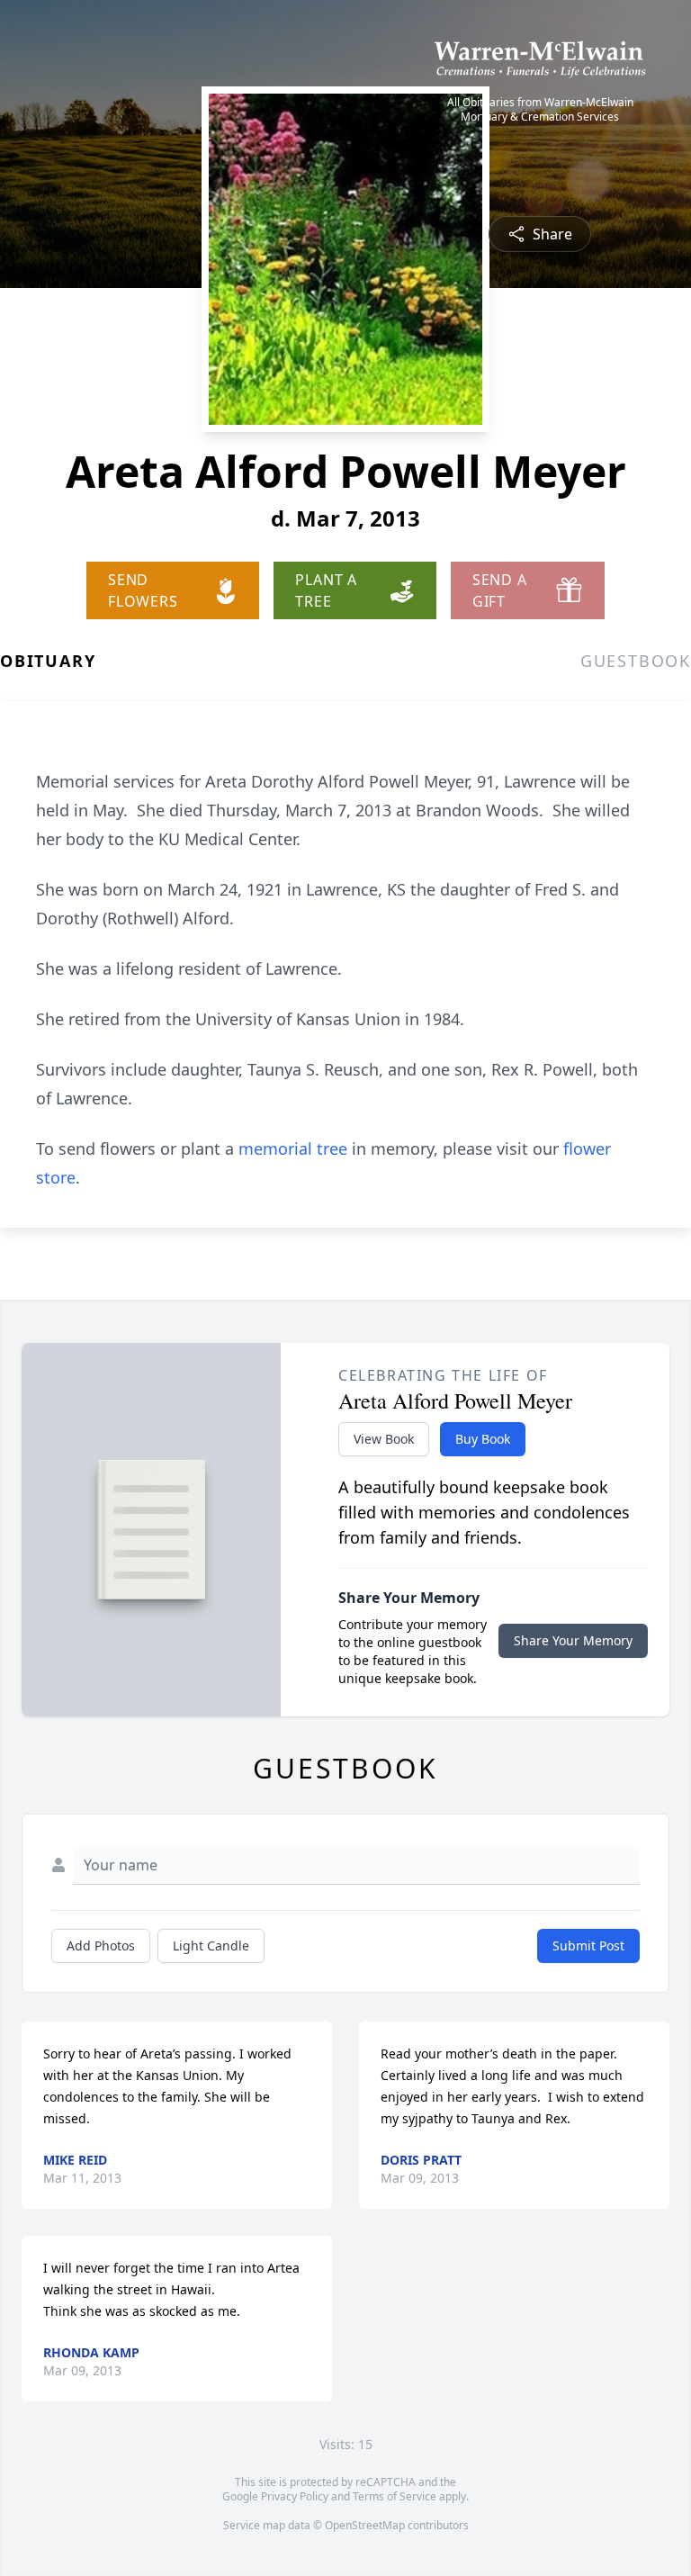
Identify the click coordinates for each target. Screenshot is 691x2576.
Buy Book (483, 1439)
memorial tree (293, 1148)
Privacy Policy (295, 2496)
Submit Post (588, 1946)
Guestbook (636, 661)
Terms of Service (395, 2496)
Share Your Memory (573, 1640)
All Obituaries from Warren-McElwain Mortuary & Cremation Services (540, 110)
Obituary (48, 661)
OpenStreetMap (365, 2525)
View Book (384, 1439)
